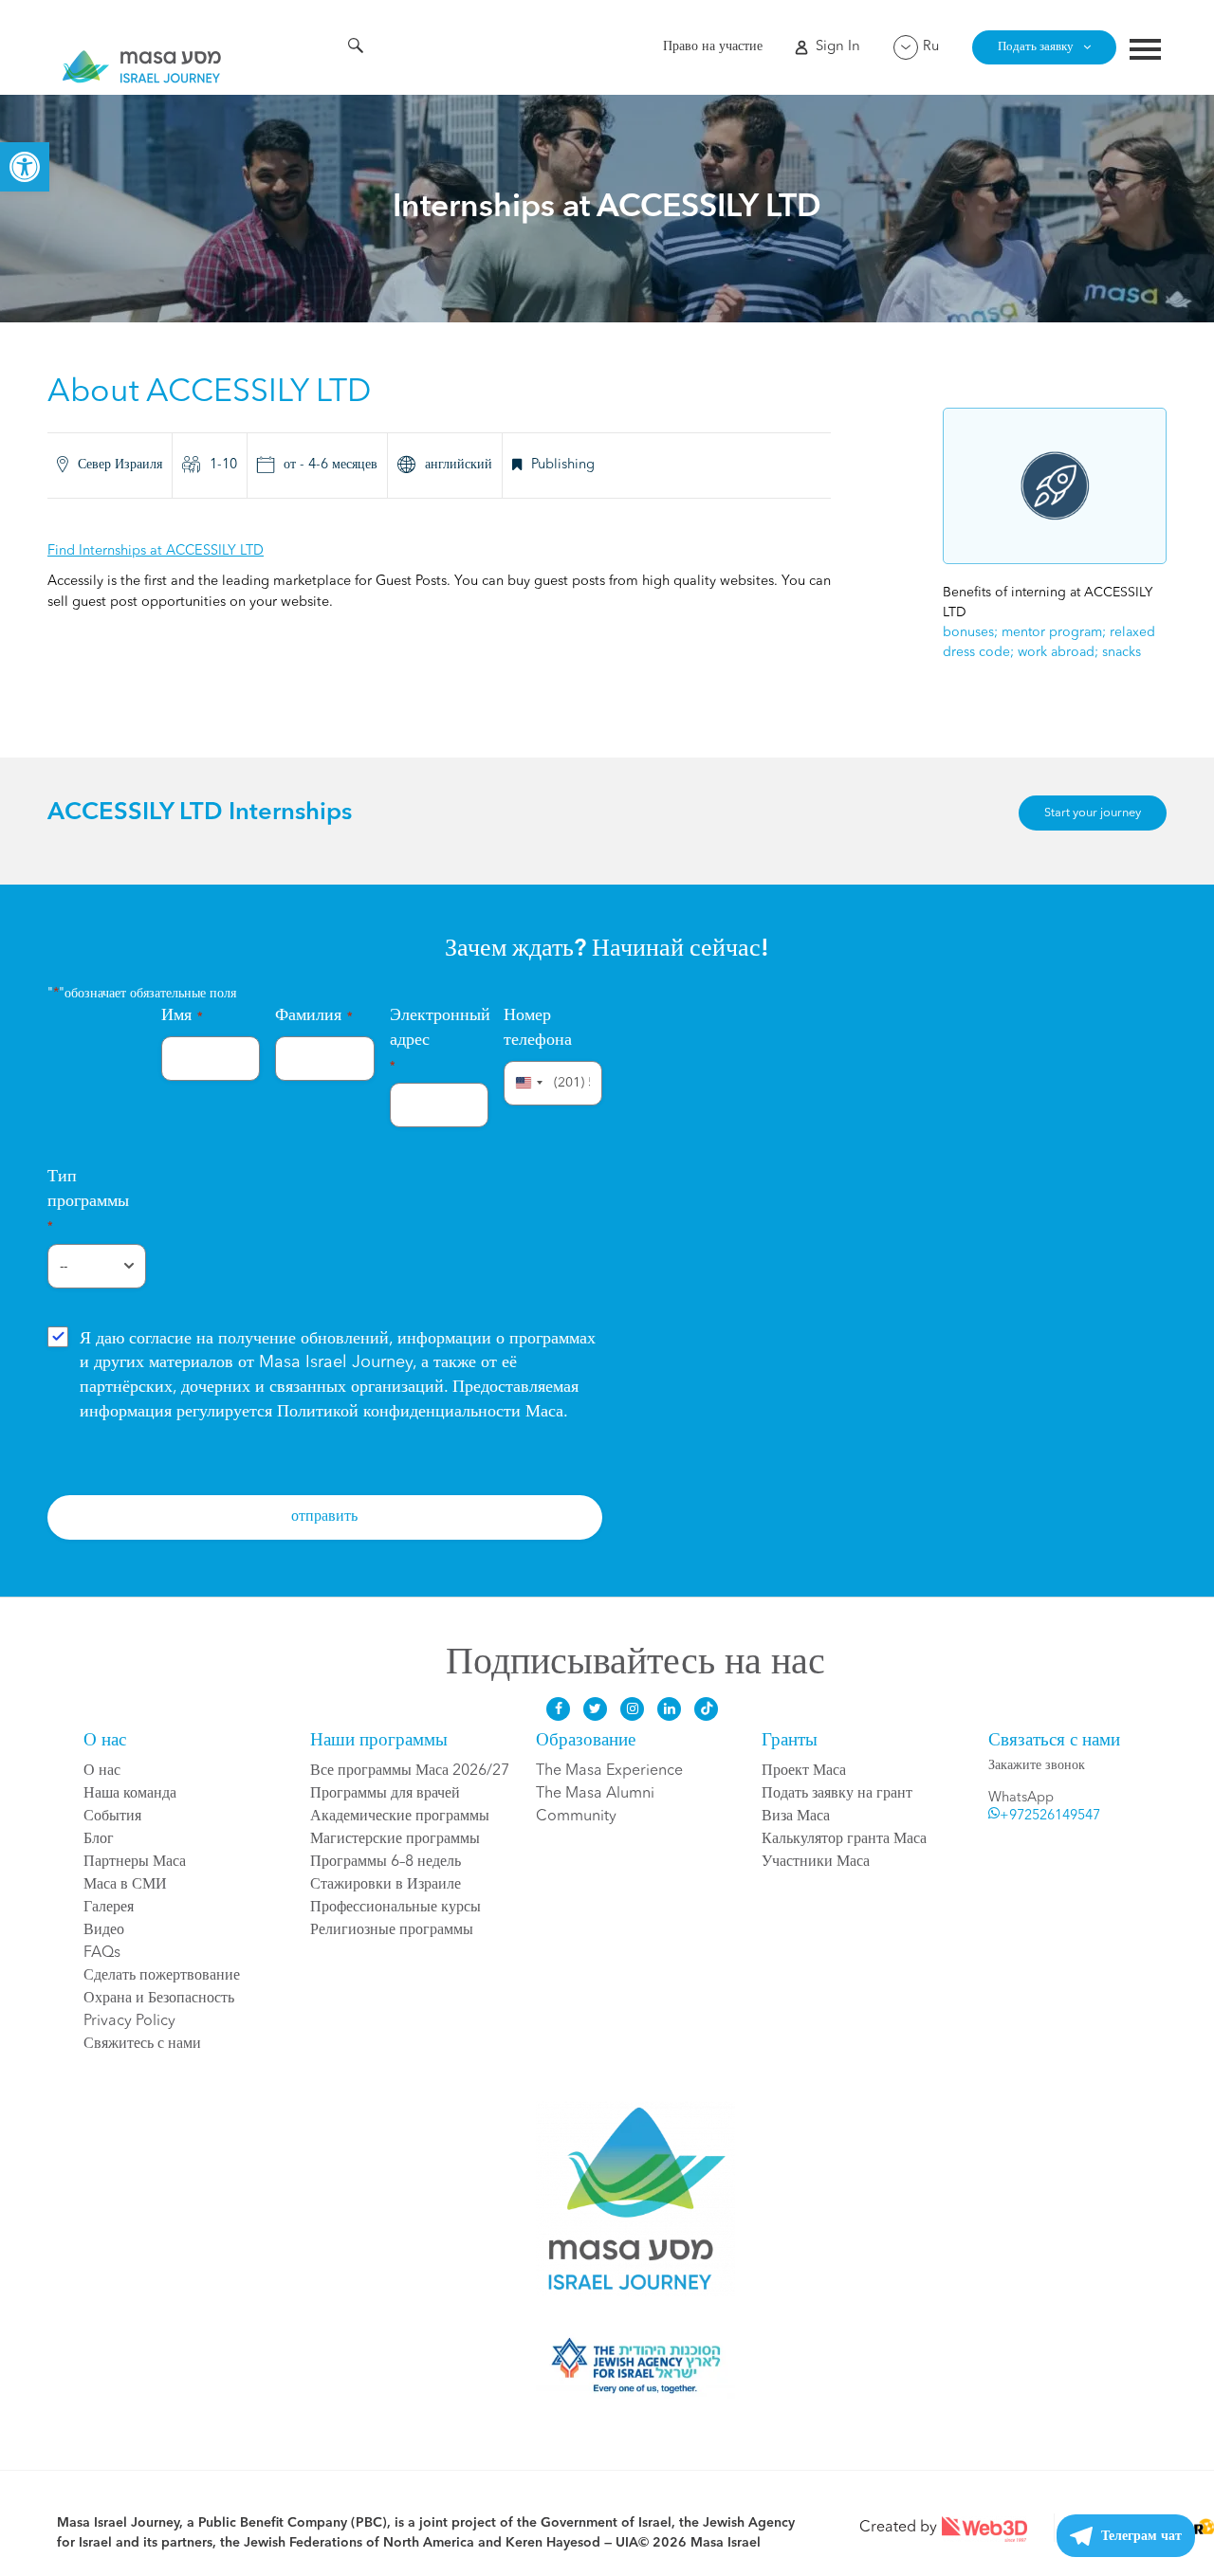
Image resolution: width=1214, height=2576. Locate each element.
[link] (25, 167)
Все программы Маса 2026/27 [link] (410, 1771)
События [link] (112, 1817)
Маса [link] (420, 1412)
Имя (182, 1015)
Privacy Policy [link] (129, 2021)
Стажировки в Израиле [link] (386, 1885)
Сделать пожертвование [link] (162, 1976)
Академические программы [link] (400, 1817)
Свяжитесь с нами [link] (142, 2044)
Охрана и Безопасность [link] (159, 1999)
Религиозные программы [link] (392, 1930)
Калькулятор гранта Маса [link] (844, 1839)
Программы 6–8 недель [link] (386, 1862)
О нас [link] (102, 1771)
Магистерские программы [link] (395, 1839)
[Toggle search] (356, 48)
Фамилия (314, 1015)
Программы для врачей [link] (385, 1794)
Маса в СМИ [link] (125, 1885)
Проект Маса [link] (804, 1771)
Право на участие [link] (713, 47)
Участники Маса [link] (816, 1862)
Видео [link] (104, 1930)
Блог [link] (99, 1839)
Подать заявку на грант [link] (837, 1794)
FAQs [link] (102, 1953)
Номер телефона (538, 1028)
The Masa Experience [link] (609, 1771)
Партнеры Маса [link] (135, 1862)
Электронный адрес (439, 1039)
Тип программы (88, 1200)
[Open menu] (1145, 52)
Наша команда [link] (130, 1794)
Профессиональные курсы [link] (395, 1908)
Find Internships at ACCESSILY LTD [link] (156, 551)
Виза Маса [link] (796, 1817)
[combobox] (526, 1083)
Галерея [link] (109, 1908)
